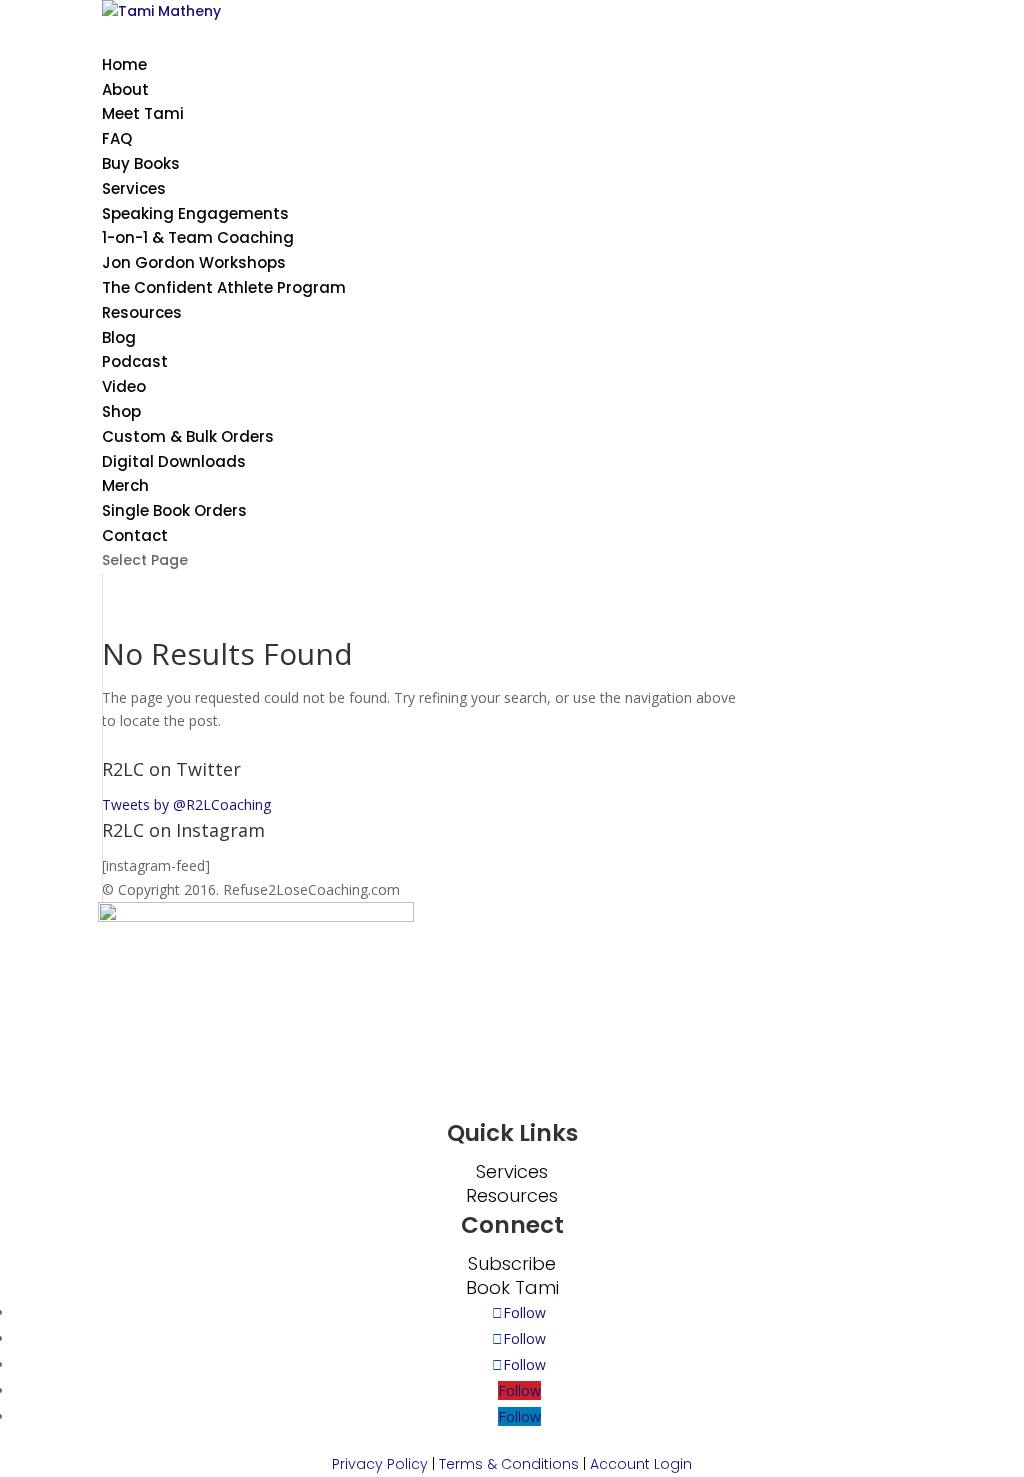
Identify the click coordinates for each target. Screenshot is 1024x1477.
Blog (119, 337)
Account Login (641, 1464)
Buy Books (141, 163)
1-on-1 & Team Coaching (198, 237)
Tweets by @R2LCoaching (186, 804)
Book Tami (512, 1287)
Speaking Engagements (195, 213)
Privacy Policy (380, 1464)
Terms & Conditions (509, 1464)
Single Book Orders (174, 510)
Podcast (135, 361)
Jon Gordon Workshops (194, 262)
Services (512, 1171)
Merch (125, 485)
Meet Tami (143, 113)
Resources (142, 312)
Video (124, 386)
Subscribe (512, 1263)
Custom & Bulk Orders (188, 436)
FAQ (117, 138)
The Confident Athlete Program (224, 287)
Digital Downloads (174, 461)
